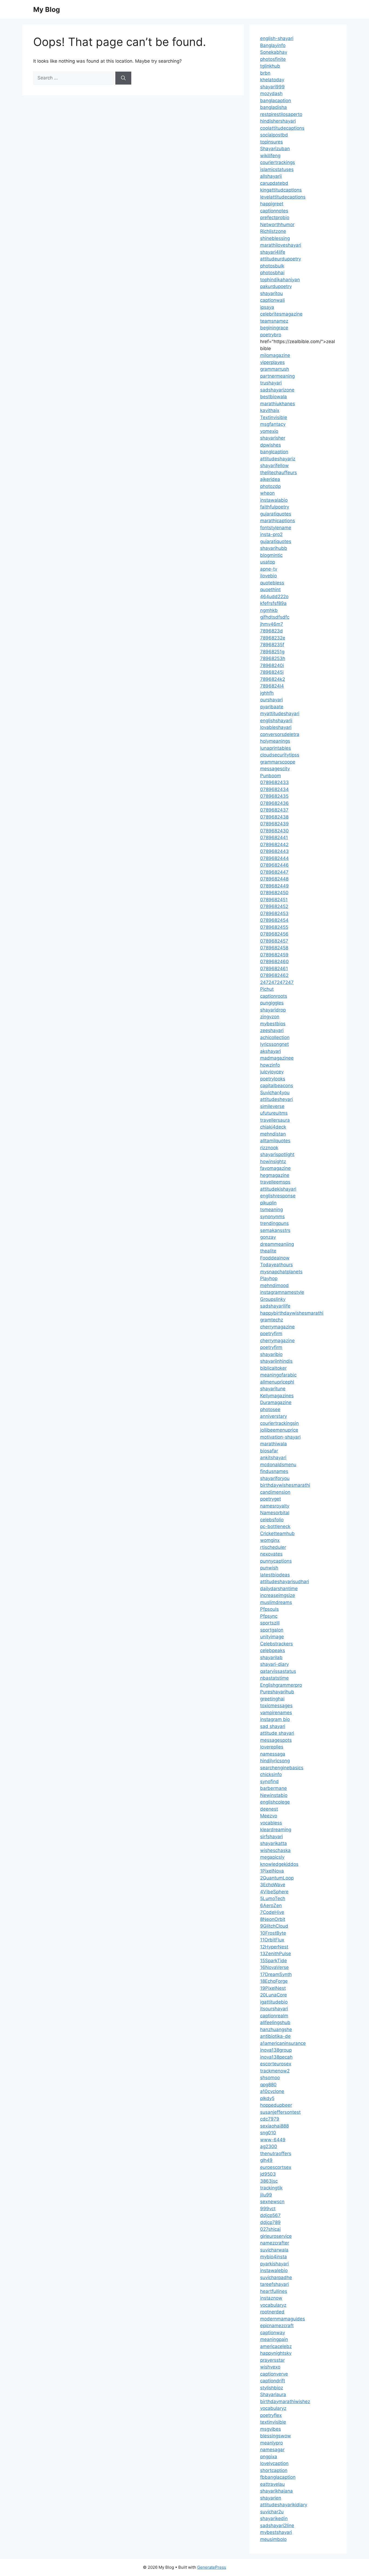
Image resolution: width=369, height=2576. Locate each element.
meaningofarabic (278, 1375)
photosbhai (272, 273)
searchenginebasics (282, 1768)
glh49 (266, 2160)
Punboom (271, 776)
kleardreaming (276, 1830)
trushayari (271, 383)
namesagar (272, 2450)
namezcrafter (275, 2243)
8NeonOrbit (273, 1919)
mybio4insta (274, 2257)
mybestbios (273, 1024)
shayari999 (272, 87)
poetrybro (271, 335)
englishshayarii (276, 721)
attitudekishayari (278, 1189)
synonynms (272, 1217)
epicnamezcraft (277, 2326)
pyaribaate (272, 707)
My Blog (47, 9)
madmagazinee (277, 1058)
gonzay (268, 1237)
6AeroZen (271, 1905)
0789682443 (274, 851)
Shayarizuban (275, 149)
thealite (268, 1251)
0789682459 (274, 955)
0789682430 (274, 831)
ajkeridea (270, 479)
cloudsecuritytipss (280, 755)
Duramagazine (276, 1402)
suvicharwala (274, 2250)
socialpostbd (274, 135)
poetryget (271, 1499)
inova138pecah (276, 2057)
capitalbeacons (277, 1086)
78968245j (272, 672)
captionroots (274, 996)
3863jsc (269, 2181)
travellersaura (275, 1120)
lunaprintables (276, 748)
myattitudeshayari (280, 713)
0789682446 (274, 865)
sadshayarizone (277, 390)
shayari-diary (274, 1664)
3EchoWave (273, 1885)
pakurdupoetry (276, 286)
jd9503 (268, 2174)
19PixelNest (273, 1988)
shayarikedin (274, 2518)
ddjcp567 (270, 2215)
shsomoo (270, 2078)
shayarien (271, 2498)
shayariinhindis (276, 1361)
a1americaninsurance (283, 2043)
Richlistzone (273, 231)
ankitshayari (273, 1458)
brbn (265, 73)
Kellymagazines (277, 1396)
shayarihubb (274, 548)
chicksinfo (271, 1774)
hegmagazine (275, 1175)
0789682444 (274, 858)
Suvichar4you (275, 1093)
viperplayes (272, 362)
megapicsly (272, 1857)
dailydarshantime (279, 1589)
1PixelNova (272, 1871)
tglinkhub (270, 66)
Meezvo (269, 1816)
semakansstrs (275, 1230)
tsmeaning (271, 1210)
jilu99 (266, 2195)
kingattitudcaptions (281, 190)
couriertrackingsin (279, 1423)
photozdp (270, 486)
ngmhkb (269, 610)
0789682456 (274, 934)
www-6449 (273, 2140)
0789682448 (274, 879)
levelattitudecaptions (283, 197)
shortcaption (274, 2470)
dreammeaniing (277, 1244)
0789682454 (274, 920)
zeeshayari (272, 1030)
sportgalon (272, 1630)
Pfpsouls (269, 1609)
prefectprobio (275, 217)
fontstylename (276, 528)
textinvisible (273, 2422)
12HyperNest (274, 1947)
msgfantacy (273, 424)
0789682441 (274, 838)
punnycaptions (276, 1561)
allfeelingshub (275, 2022)
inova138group (276, 2050)
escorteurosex (276, 2064)
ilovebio (269, 576)
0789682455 (274, 927)
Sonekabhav (274, 52)
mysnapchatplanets (281, 1272)
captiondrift (273, 2381)
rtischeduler (273, 1547)
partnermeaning (277, 376)
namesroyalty (275, 1506)
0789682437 (274, 810)
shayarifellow (274, 465)
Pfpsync (269, 1616)
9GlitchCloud (274, 1926)
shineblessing (275, 238)
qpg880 (268, 2085)
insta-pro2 (271, 534)
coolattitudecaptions (282, 128)
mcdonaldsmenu (278, 1465)
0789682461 (274, 969)
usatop (268, 562)
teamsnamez (274, 321)
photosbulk (272, 266)
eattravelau (272, 2484)
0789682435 (274, 796)
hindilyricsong (275, 1761)
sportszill (270, 1623)
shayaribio (271, 1354)
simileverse (272, 1106)
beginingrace (274, 328)
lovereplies (272, 1747)
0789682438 (274, 817)
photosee (270, 1409)
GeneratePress (212, 2567)
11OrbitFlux (272, 1940)
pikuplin (268, 1203)
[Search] (123, 78)
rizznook (269, 1148)
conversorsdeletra (280, 734)
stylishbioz (272, 2388)
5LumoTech (273, 1898)
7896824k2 (273, 679)
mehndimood (274, 1285)
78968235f (272, 645)
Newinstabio (274, 1795)
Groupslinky (273, 1299)
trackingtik (271, 2188)
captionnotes (274, 211)
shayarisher (273, 438)
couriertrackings (278, 162)
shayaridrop (273, 1010)
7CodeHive (272, 1912)
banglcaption (274, 452)
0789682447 (274, 872)
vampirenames (276, 1713)
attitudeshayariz (278, 459)
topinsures (271, 142)
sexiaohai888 (274, 2126)
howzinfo (270, 1065)
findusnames (274, 1471)
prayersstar (272, 2360)
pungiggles (272, 1003)
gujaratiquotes (276, 514)
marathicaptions (278, 521)
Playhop (269, 1278)
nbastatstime (274, 1678)
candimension (275, 1492)
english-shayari (277, 38)
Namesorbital (275, 1513)
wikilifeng (270, 156)
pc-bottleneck (275, 1526)
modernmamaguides (283, 2319)
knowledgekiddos (279, 1864)
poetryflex (271, 2415)
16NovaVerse (274, 1967)
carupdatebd (274, 183)
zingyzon (270, 1017)
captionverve (274, 2374)
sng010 (268, 2133)
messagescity (275, 769)
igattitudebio (274, 2002)
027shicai (270, 2229)
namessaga (273, 1754)
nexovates (271, 1554)
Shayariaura (273, 2394)
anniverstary (274, 1416)
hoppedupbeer (276, 2105)
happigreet (272, 204)
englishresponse (278, 1196)
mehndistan (273, 1134)
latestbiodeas (275, 1575)
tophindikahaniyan (280, 280)
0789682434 (274, 789)
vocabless (271, 1823)
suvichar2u (272, 2512)
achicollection (275, 1037)
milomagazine (275, 355)
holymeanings (275, 741)
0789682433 (274, 782)
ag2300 (269, 2146)
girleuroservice (276, 2236)
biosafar (269, 1451)
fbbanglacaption (278, 2477)
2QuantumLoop (277, 1878)
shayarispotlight (277, 1154)
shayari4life (273, 252)
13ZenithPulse (276, 1954)
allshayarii (271, 176)
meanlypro (271, 2443)
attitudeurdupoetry (281, 259)
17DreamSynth (276, 1974)
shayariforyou (275, 1478)
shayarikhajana (276, 2491)
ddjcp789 (270, 2222)
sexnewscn (272, 2202)
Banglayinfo (273, 45)
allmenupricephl (277, 1382)
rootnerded (272, 2312)
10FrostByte (273, 1933)
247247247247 (277, 982)
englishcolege (275, 1802)
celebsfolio (272, 1520)
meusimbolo (273, 2539)
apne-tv (269, 569)
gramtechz (272, 1320)
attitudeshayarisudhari (285, 1582)
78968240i (272, 665)
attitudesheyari (276, 1099)
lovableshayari (276, 727)
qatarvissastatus (278, 1671)
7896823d (271, 631)
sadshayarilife (275, 1306)
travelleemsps (275, 1182)
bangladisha (274, 107)
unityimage (272, 1637)
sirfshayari (271, 1837)
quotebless (272, 583)
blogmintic (271, 555)
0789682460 (274, 962)
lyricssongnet (274, 1044)
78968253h (273, 658)
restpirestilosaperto (281, 114)
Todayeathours (276, 1265)
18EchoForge (274, 1981)
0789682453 (274, 913)
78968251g (272, 652)
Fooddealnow (275, 1258)
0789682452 (274, 906)
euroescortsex (276, 2167)
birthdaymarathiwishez (285, 2401)
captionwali (272, 300)
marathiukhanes (278, 404)
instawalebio (274, 2270)
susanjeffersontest (280, 2112)
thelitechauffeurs (279, 473)
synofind (269, 1781)
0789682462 (274, 975)
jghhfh (267, 693)
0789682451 (274, 900)
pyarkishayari (274, 2264)
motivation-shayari (280, 1437)
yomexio (269, 431)
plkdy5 (267, 2098)
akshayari (271, 1051)
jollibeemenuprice (279, 1430)
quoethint (270, 589)
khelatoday (272, 80)
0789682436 (274, 803)
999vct (268, 2209)
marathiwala (274, 1444)
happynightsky (276, 2353)
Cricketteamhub (277, 1533)
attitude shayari (277, 1733)
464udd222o (274, 597)
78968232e (273, 638)
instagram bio (275, 1719)
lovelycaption (274, 2463)
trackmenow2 (275, 2071)
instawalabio (274, 500)
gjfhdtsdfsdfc (275, 617)
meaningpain (274, 2339)
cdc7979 (270, 2119)
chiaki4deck (273, 1127)
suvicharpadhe (276, 2277)
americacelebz (276, 2346)
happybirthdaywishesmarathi (292, 1313)
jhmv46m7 (272, 624)
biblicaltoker (273, 1368)
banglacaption (276, 101)
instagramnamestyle (282, 1292)
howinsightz (273, 1161)
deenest (269, 1809)
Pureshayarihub (277, 1692)
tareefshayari (274, 2284)
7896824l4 (272, 686)
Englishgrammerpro (281, 1685)
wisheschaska (275, 1850)
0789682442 (274, 845)
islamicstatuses (277, 169)
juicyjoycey (272, 1072)
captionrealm (274, 2016)
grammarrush (275, 369)
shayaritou (271, 293)
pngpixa (269, 2457)
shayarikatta (274, 1843)
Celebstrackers (276, 1644)
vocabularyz (273, 2305)
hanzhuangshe (276, 2029)
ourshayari (271, 700)
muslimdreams (276, 1602)
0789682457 (274, 941)
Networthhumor (277, 225)
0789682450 (274, 893)
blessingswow (276, 2436)
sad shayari (273, 1726)
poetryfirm (271, 1334)
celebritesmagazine (281, 314)
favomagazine (275, 1168)
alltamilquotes (275, 1141)
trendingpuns (274, 1223)
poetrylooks (273, 1079)
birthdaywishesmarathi (285, 1485)
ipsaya (267, 307)
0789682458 (274, 948)
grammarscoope (278, 762)
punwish (269, 1568)
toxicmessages (276, 1706)
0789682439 (274, 824)
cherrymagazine (277, 1327)
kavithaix (270, 410)
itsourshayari (274, 2009)
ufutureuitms (274, 1113)
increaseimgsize (278, 1595)
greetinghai (272, 1699)
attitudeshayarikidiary (284, 2505)
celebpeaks (273, 1650)
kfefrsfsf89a (273, 603)
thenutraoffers (276, 2153)
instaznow (271, 2298)
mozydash (271, 93)
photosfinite (273, 59)
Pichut (267, 989)
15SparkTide (274, 1961)
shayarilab (271, 1657)
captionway (273, 2333)
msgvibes (271, 2429)
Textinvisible (274, 417)
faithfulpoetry (275, 507)
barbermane (274, 1788)
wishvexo (270, 2367)
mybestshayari (276, 2532)
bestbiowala (274, 397)
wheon (267, 493)
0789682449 (274, 886)
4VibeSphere (274, 1892)
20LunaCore (274, 1995)
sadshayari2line (277, 2525)
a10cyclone (272, 2091)
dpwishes (271, 445)
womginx (270, 1540)
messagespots (276, 1740)
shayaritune (273, 1389)
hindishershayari (278, 121)
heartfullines (274, 2291)
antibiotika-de (275, 2036)
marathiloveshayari (281, 245)
